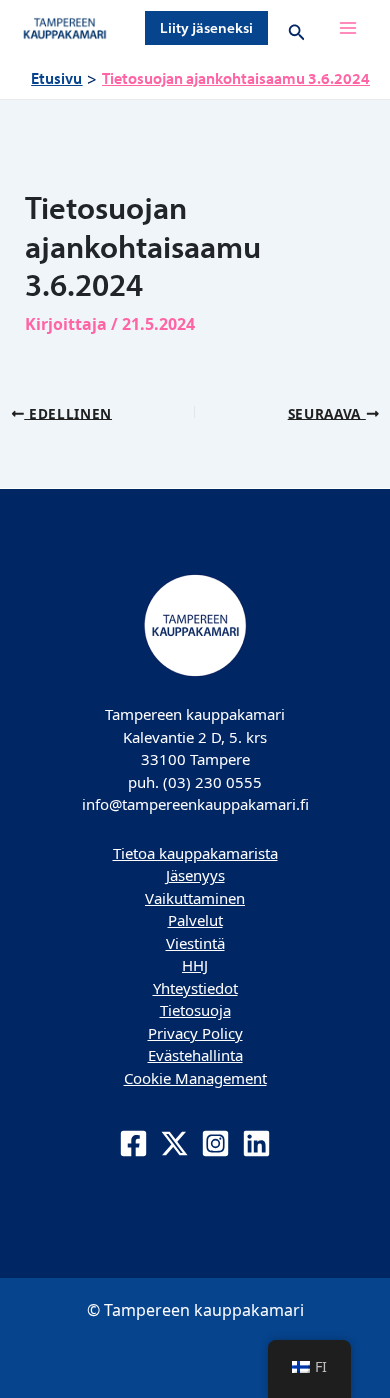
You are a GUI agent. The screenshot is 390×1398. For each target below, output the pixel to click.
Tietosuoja (195, 1010)
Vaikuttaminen (195, 898)
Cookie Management (195, 1078)
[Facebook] (133, 1143)
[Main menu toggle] (348, 28)
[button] (206, 28)
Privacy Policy (195, 1033)
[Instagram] (215, 1143)
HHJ (195, 965)
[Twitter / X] (174, 1143)
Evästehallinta (195, 1055)
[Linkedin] (256, 1143)
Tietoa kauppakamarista (195, 853)
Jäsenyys (195, 875)
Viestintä (195, 943)
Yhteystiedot (195, 988)
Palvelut (195, 920)
